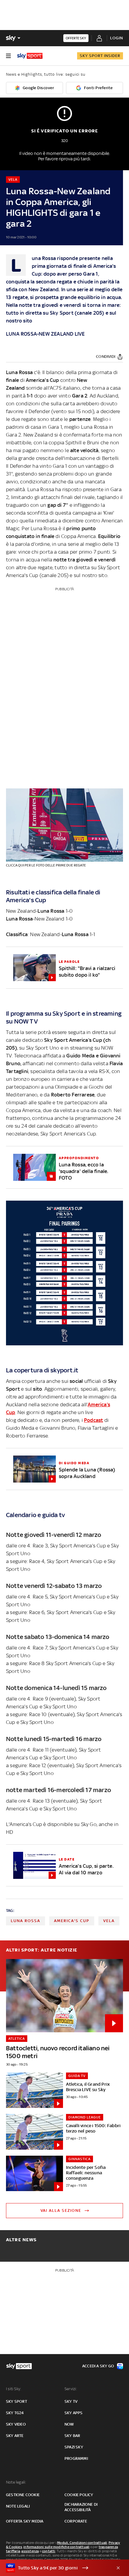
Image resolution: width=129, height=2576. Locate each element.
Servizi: (71, 2389)
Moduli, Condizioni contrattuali (82, 2543)
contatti (49, 2551)
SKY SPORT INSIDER (100, 56)
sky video (16, 2424)
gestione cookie (23, 2495)
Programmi (76, 2458)
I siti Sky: (13, 2389)
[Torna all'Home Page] (30, 56)
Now (69, 2424)
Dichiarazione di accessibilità (81, 2507)
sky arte (15, 2436)
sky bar (72, 2436)
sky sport (16, 2401)
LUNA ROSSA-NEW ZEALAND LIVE (45, 334)
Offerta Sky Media (25, 2521)
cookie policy (79, 2495)
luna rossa (25, 1921)
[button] (55, 2568)
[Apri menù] (8, 56)
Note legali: (16, 2482)
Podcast (93, 1420)
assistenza (30, 2551)
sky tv (71, 2401)
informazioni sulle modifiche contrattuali (56, 2547)
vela (109, 1921)
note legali (18, 2506)
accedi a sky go (98, 2366)
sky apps (74, 2413)
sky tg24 (15, 2413)
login (117, 38)
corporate (76, 2521)
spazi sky (74, 2447)
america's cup (72, 1921)
